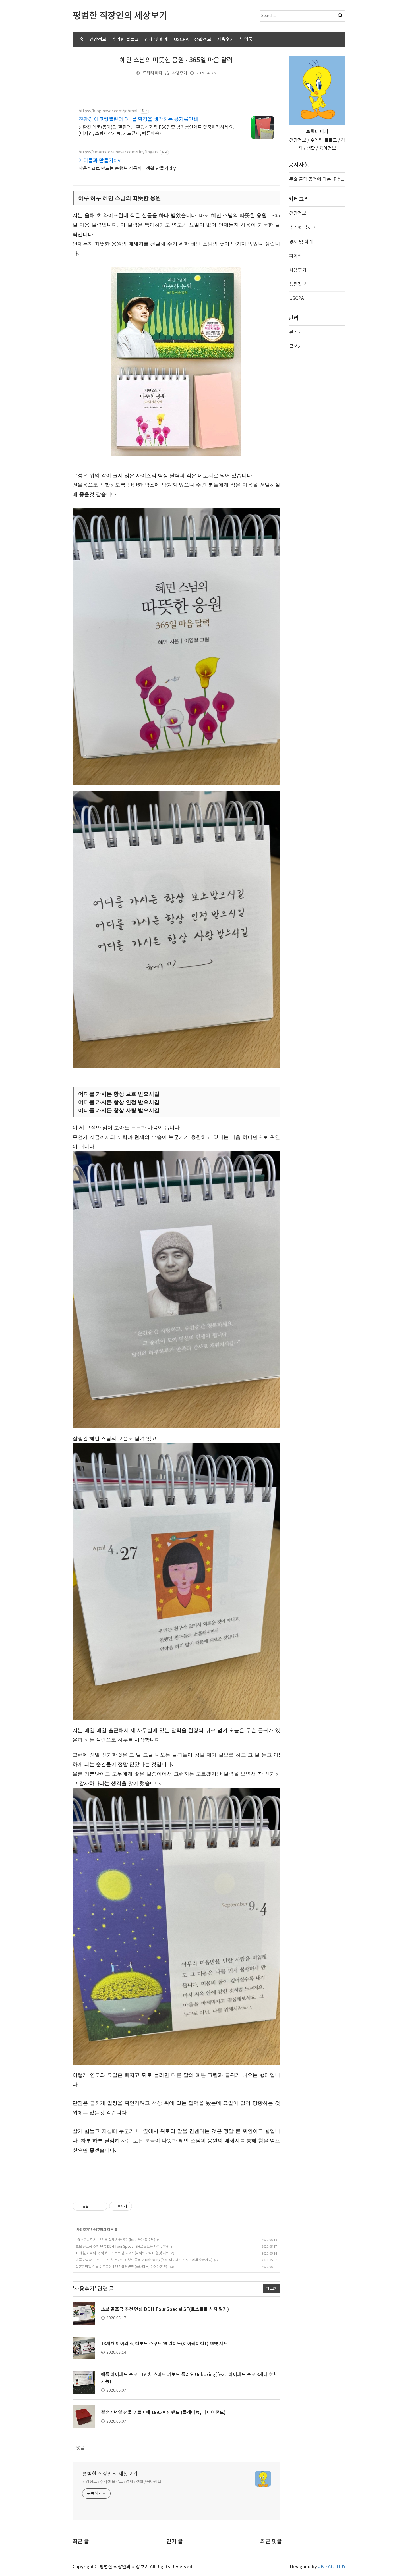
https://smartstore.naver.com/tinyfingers (118, 152)
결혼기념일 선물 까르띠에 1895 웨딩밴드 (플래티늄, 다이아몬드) (121, 2267)
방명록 (246, 40)
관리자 (296, 333)
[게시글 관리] (101, 2206)
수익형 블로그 (125, 40)
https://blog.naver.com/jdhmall (108, 111)
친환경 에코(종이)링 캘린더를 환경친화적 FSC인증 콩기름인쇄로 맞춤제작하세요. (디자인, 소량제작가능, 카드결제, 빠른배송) (156, 130)
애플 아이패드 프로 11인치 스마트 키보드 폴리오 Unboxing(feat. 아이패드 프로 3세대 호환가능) (144, 2260)
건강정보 (98, 40)
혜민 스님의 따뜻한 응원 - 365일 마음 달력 (176, 60)
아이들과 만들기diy (99, 161)
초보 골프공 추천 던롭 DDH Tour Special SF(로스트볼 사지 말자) (122, 2247)
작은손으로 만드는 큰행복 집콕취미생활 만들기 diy (127, 169)
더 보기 (272, 2289)
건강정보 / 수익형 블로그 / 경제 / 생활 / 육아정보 (122, 2482)
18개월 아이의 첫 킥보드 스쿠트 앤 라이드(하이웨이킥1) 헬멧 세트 (122, 2253)
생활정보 (203, 40)
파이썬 (296, 256)
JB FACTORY (332, 2567)
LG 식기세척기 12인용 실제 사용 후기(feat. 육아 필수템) (115, 2240)
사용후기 (225, 40)
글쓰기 (296, 347)
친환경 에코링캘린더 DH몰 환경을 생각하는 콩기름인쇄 (138, 120)
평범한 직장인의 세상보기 (110, 2474)
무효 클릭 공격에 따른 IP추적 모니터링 (317, 179)
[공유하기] (94, 2206)
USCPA (181, 40)
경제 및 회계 (156, 40)
